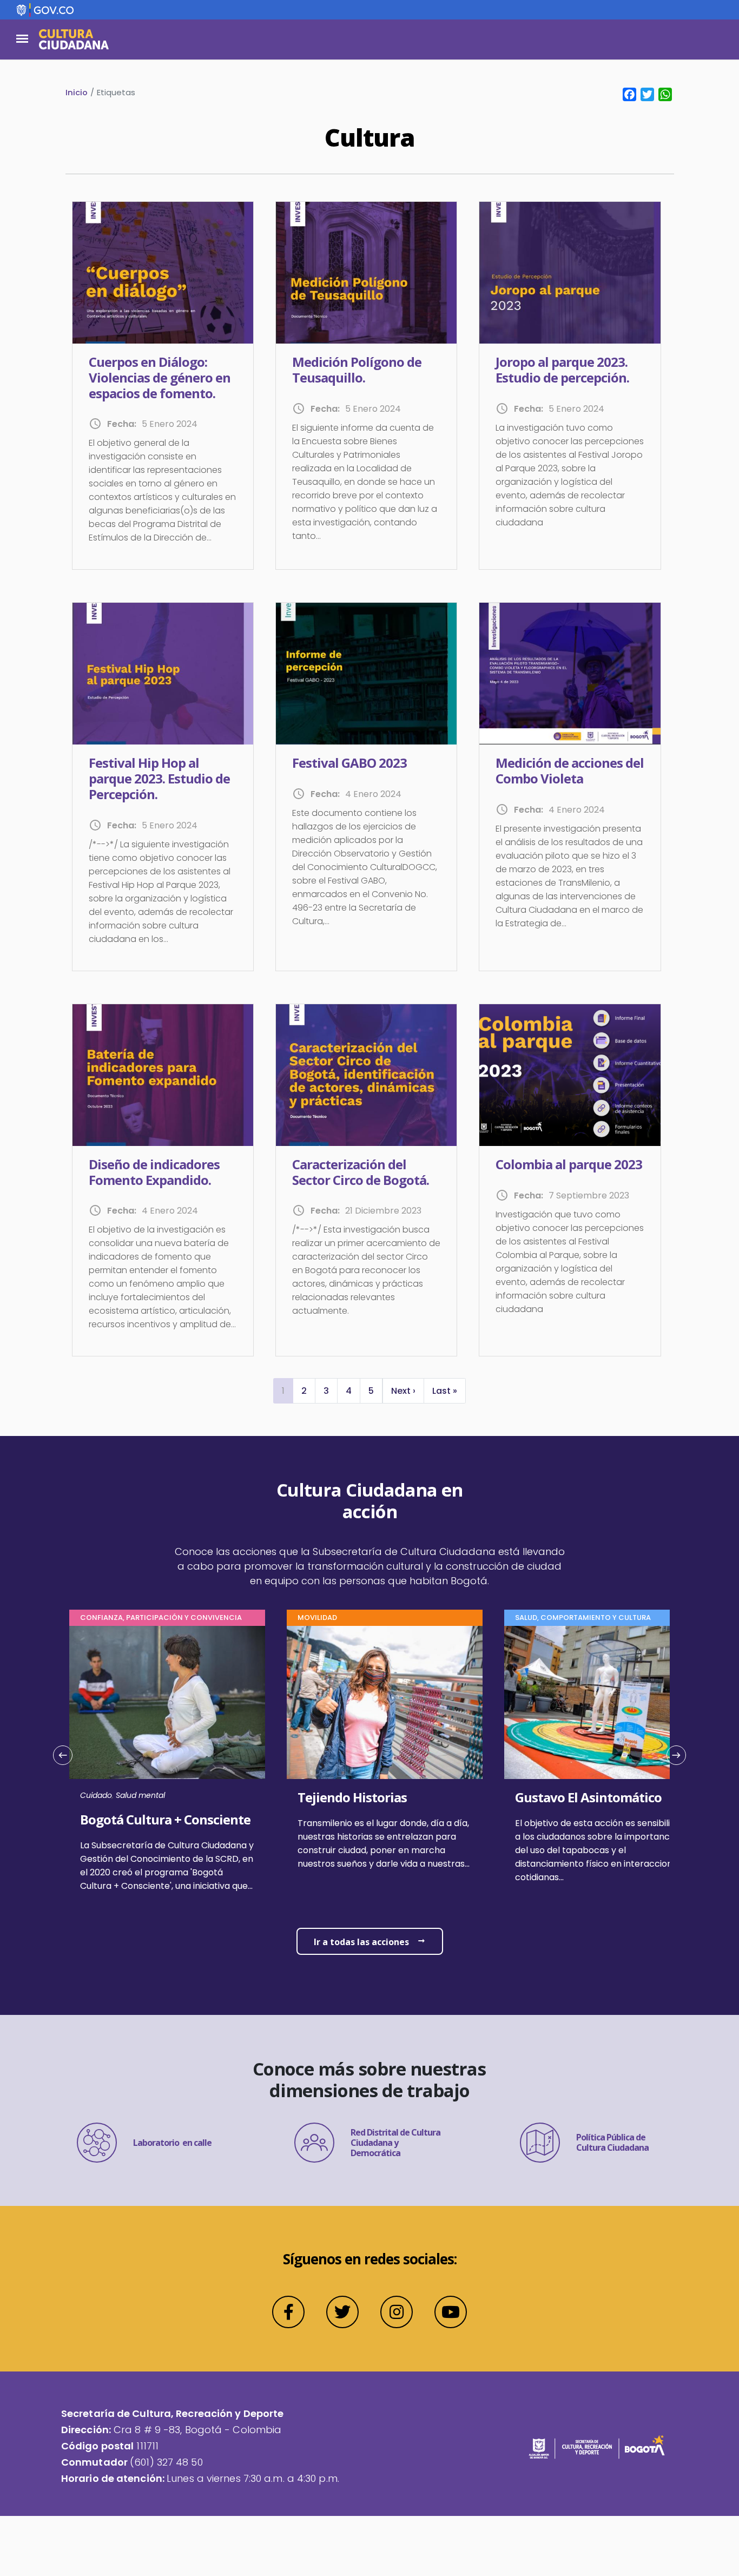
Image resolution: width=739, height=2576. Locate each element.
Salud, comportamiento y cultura (583, 1618)
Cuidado (96, 1795)
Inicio (77, 92)
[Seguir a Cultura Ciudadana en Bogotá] (288, 2312)
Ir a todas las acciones (361, 1942)
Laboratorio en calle (172, 2143)
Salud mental (140, 1795)
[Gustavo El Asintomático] (602, 1837)
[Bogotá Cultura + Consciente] (167, 1841)
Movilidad (317, 1618)
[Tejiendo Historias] (385, 1830)
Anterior (67, 1766)
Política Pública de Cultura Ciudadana (612, 2142)
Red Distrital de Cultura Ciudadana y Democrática (395, 2143)
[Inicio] (74, 39)
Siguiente (672, 1766)
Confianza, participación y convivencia (161, 1618)
